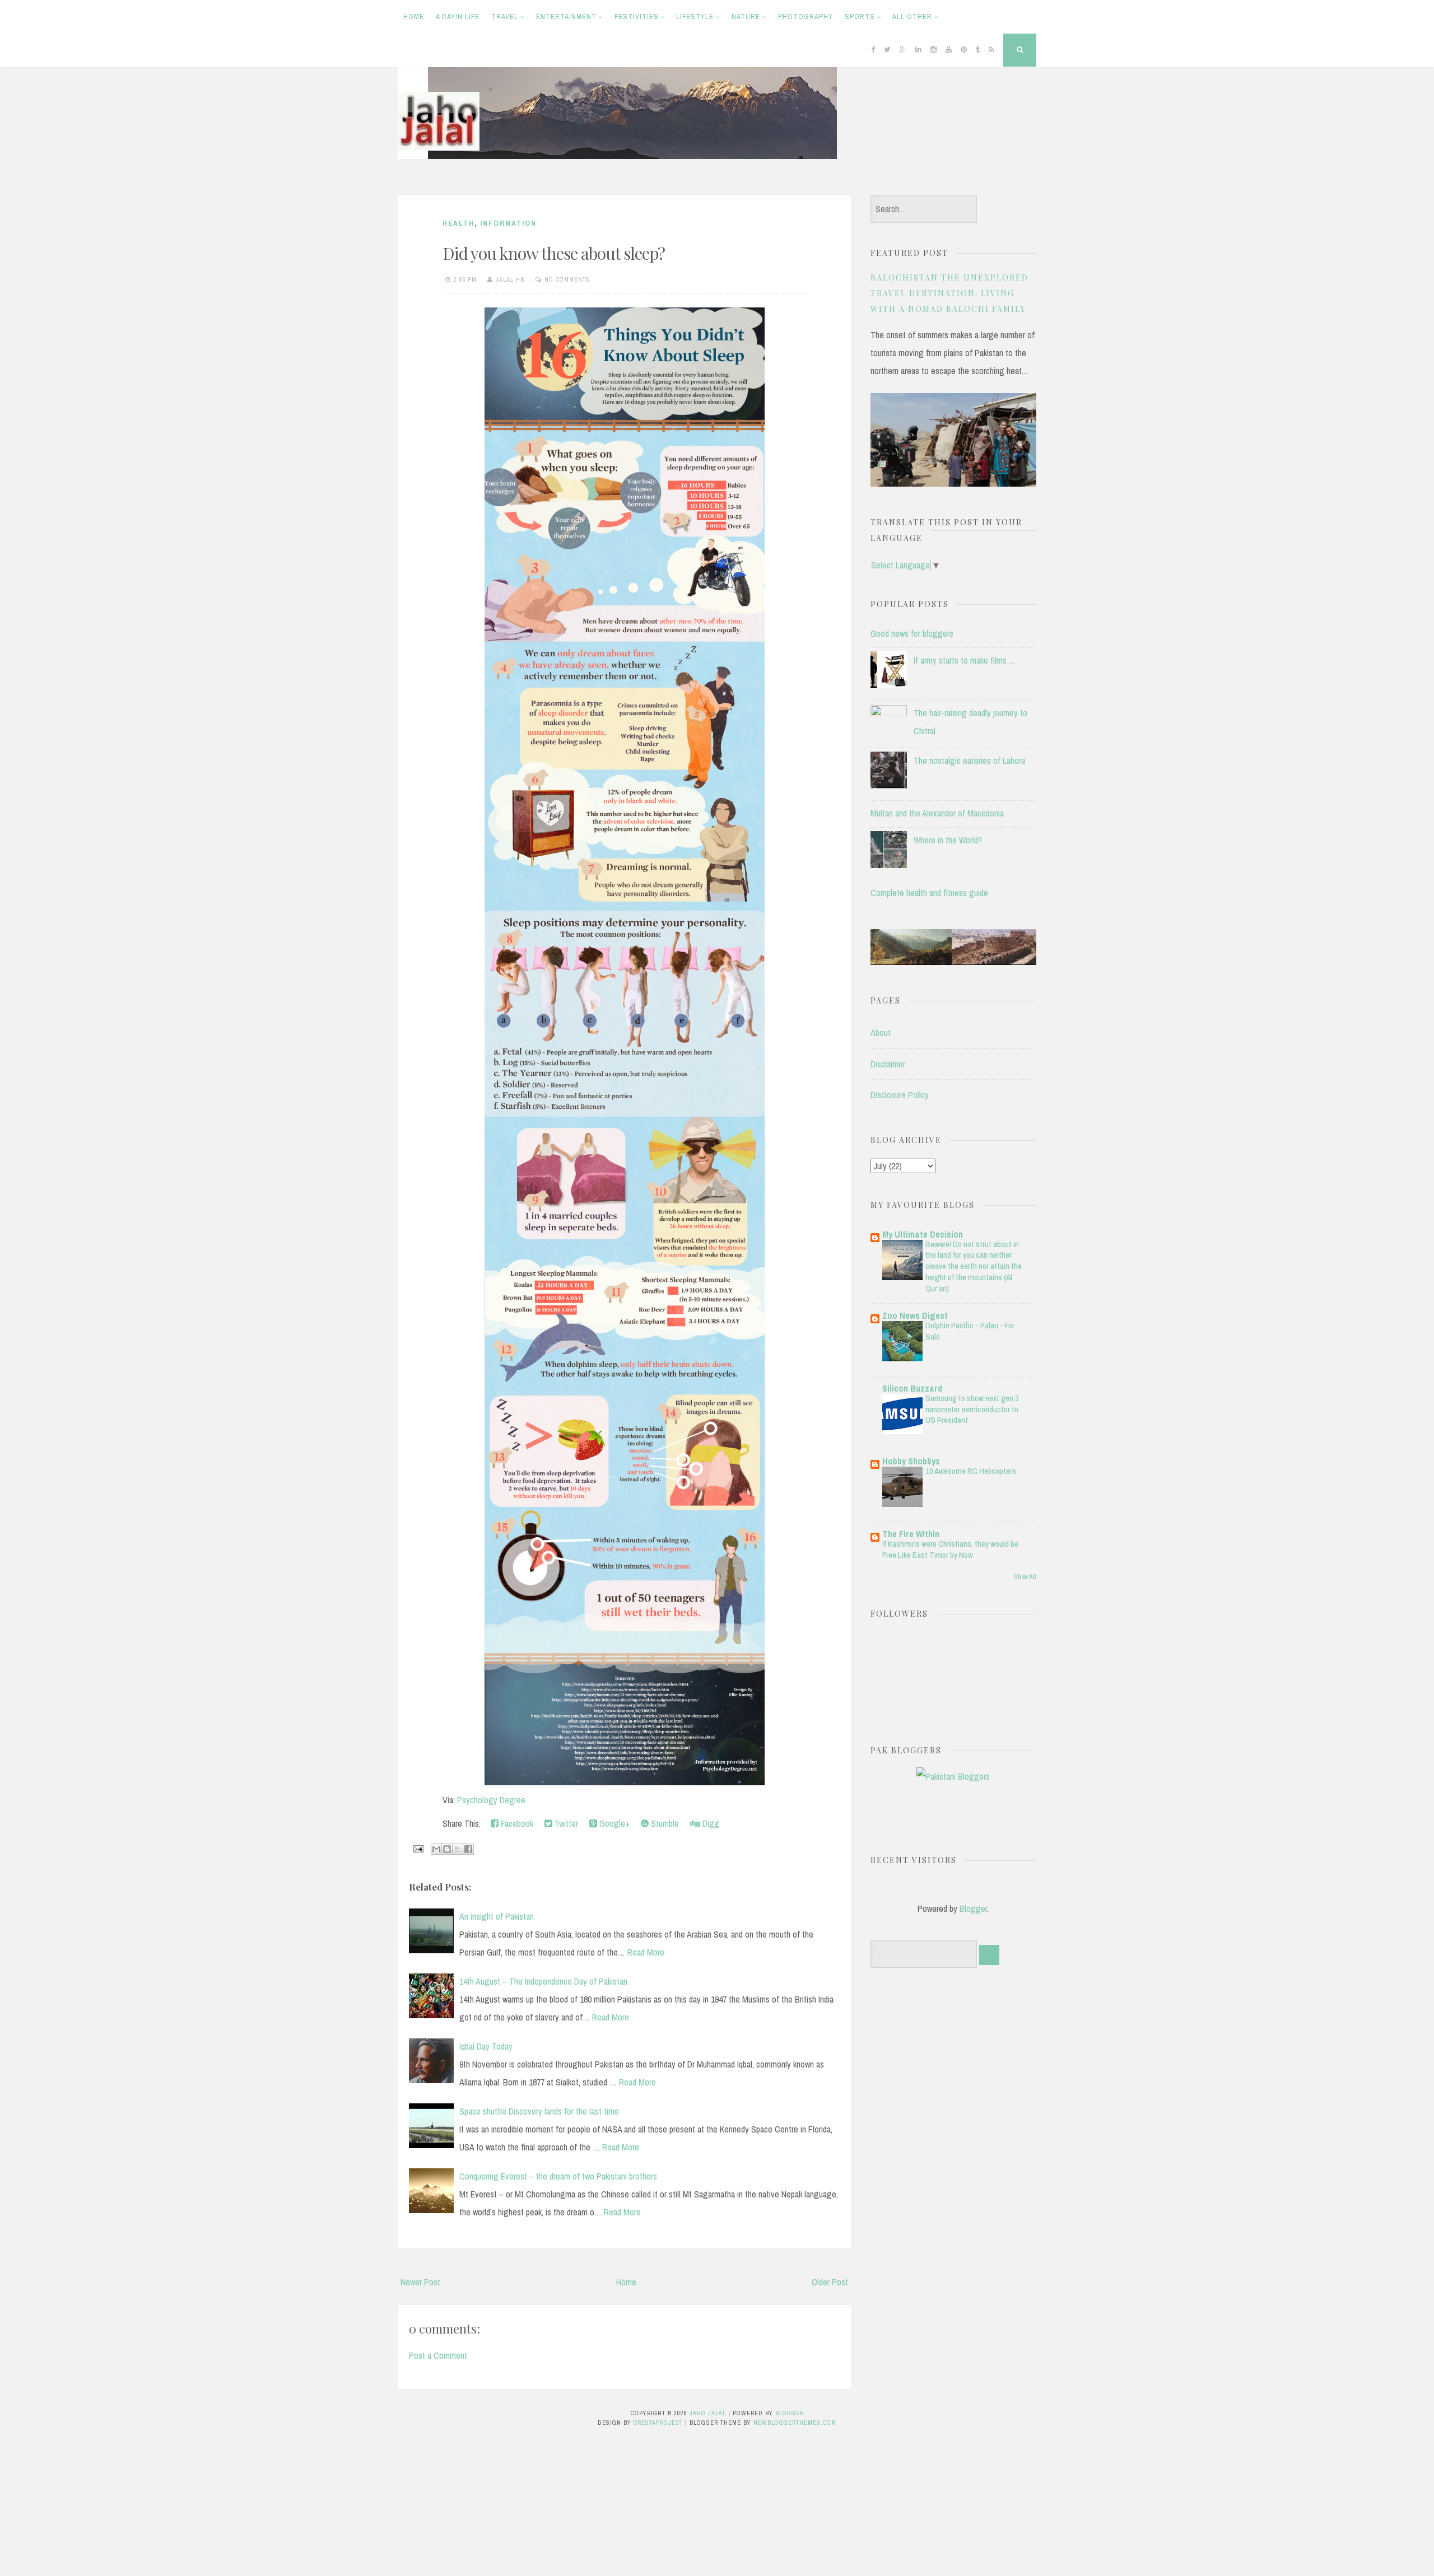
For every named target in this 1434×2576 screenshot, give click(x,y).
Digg (710, 1823)
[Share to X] (458, 1849)
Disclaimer (888, 1064)
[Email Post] (417, 1848)
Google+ (613, 1823)
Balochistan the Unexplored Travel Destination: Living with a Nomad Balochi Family (949, 293)
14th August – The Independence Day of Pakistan (543, 1981)
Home (414, 17)
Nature (746, 17)
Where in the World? (948, 840)
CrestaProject (658, 2423)
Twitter (565, 1823)
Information (508, 223)
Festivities (637, 17)
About (881, 1033)
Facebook (516, 1823)
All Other (912, 17)
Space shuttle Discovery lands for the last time (539, 2111)
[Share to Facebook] (468, 1849)
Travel (505, 17)
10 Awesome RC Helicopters (971, 1471)
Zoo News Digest (915, 1315)
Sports (860, 17)
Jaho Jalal (708, 2413)
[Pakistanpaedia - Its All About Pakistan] (953, 962)
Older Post (830, 2282)
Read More (646, 1952)
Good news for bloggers (912, 633)
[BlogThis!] (447, 1849)
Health (458, 223)
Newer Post (420, 2282)
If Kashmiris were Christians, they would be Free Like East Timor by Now (950, 1549)
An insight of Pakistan (497, 1916)
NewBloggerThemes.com (795, 2423)
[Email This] (436, 1849)
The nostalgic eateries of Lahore (970, 760)
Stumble (664, 1823)
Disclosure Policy (900, 1095)
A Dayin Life (458, 17)
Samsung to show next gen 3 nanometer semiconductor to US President (972, 1409)
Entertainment (566, 17)
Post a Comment (438, 2355)
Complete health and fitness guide (929, 893)
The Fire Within (911, 1534)
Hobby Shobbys (911, 1461)
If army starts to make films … (965, 660)
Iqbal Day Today (486, 2046)
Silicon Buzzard (912, 1388)
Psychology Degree (491, 1800)
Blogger (973, 1908)
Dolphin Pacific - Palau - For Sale (970, 1331)
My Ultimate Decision (923, 1234)
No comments (567, 279)
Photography (806, 17)
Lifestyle (695, 17)
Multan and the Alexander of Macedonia (937, 813)
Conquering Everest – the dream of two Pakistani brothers (558, 2176)
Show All (1025, 1577)
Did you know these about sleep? (554, 253)
